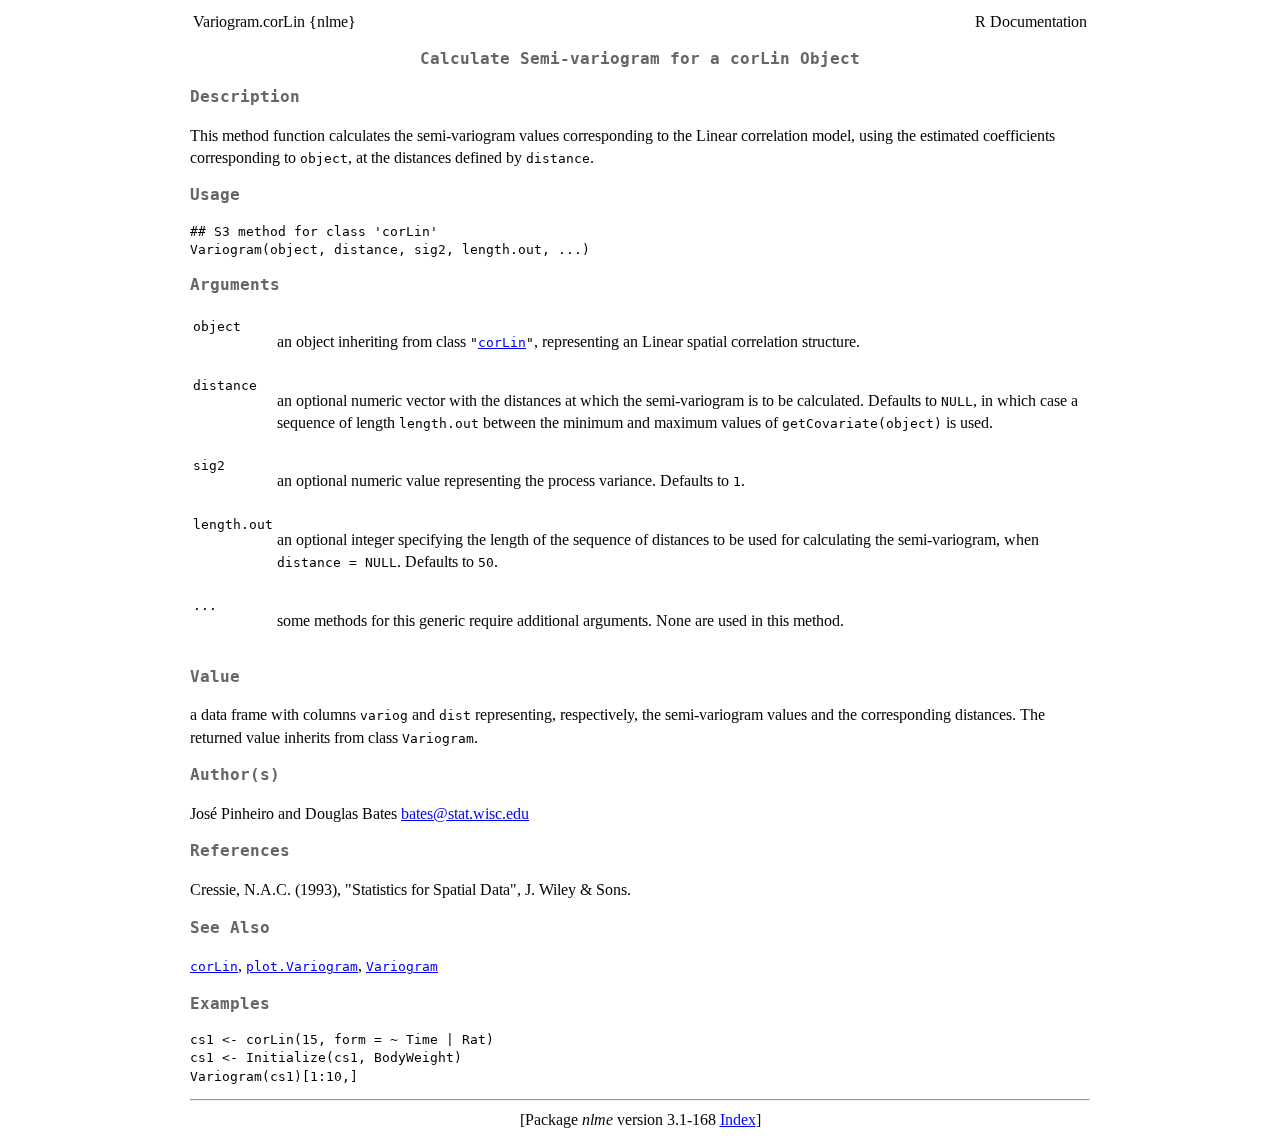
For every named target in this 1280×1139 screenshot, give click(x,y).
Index (738, 1119)
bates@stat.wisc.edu (465, 813)
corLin (502, 342)
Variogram (402, 966)
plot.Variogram (302, 966)
